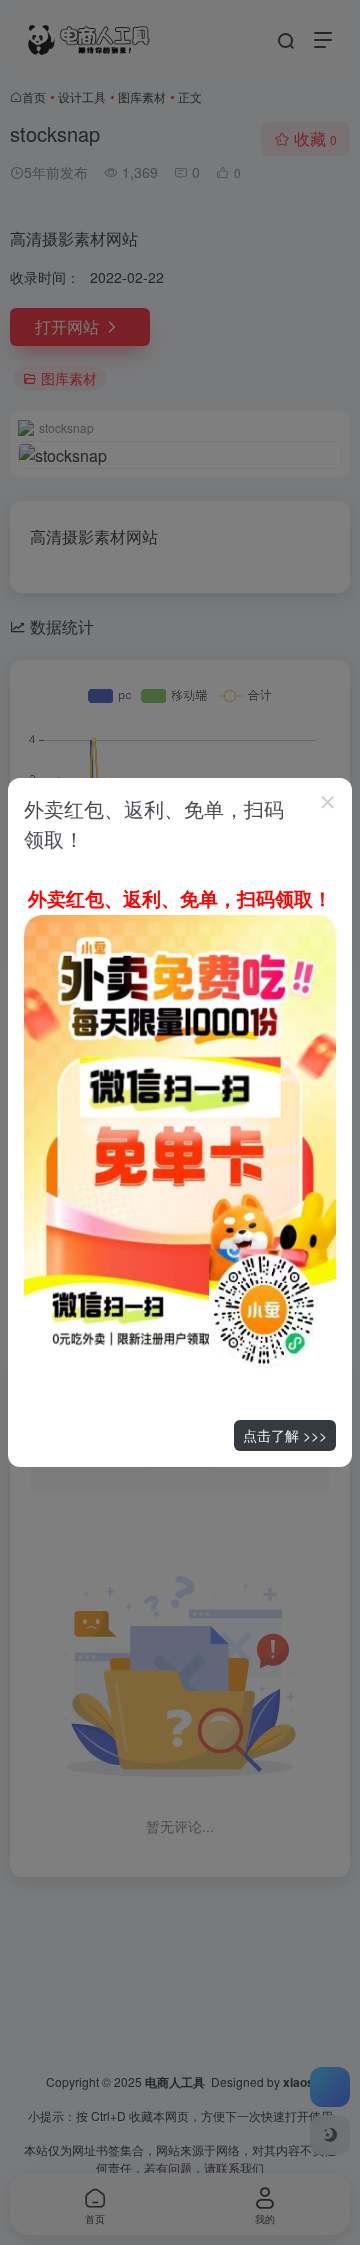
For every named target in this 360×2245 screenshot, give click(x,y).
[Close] (328, 802)
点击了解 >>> (285, 1435)
